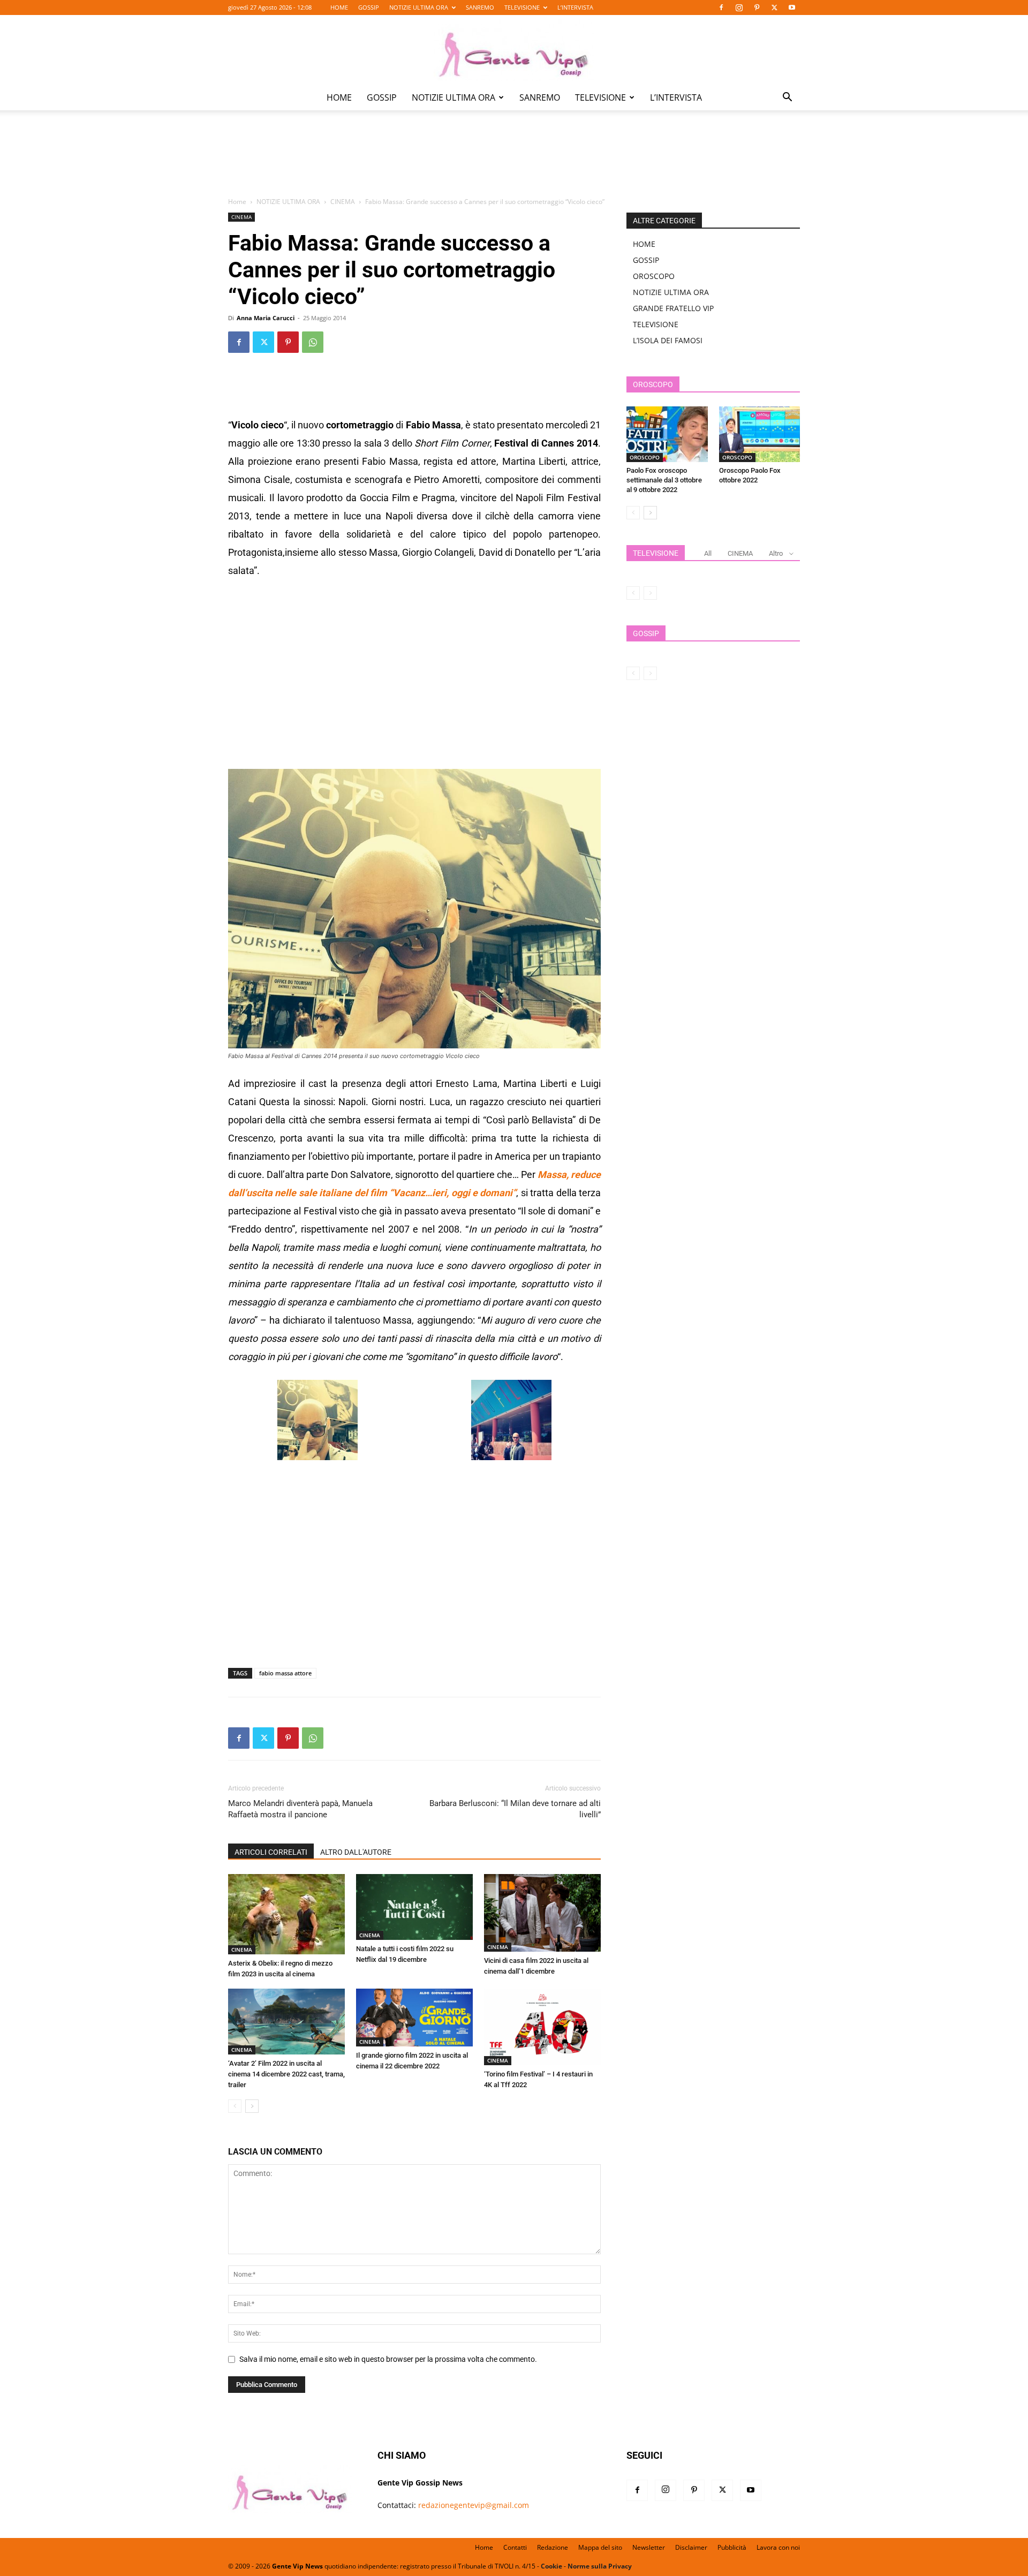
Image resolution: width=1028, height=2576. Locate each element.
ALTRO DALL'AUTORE (356, 1852)
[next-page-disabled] (650, 593)
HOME (339, 7)
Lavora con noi (778, 2547)
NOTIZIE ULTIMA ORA (419, 7)
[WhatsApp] (313, 342)
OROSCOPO (654, 276)
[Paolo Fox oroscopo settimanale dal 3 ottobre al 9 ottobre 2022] (667, 434)
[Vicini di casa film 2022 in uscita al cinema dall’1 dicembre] (542, 1913)
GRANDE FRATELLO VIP (673, 308)
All (708, 553)
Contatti (515, 2547)
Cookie (551, 2566)
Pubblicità (732, 2547)
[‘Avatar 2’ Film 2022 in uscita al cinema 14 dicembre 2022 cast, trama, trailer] (286, 2022)
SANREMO (480, 7)
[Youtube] (792, 7)
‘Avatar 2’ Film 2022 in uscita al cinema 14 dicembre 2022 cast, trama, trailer (286, 2074)
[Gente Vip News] (514, 50)
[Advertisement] (514, 161)
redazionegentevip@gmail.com (474, 2505)
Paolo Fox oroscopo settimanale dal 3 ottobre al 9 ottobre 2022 (664, 480)
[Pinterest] (757, 7)
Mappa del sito (600, 2547)
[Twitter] (774, 7)
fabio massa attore (285, 1673)
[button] (787, 98)
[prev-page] (235, 2106)
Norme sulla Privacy (600, 2566)
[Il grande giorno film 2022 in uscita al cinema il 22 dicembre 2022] (414, 2018)
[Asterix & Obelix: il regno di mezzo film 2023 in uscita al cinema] (286, 1914)
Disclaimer (691, 2547)
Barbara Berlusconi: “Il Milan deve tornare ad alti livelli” (515, 1809)
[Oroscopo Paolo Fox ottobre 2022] (760, 434)
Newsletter (649, 2547)
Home (237, 202)
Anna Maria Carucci (266, 318)
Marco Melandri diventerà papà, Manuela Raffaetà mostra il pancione (300, 1809)
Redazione (553, 2547)
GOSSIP (369, 7)
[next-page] (252, 2106)
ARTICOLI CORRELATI (271, 1852)
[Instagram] (739, 7)
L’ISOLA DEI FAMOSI (668, 340)
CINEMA (343, 202)
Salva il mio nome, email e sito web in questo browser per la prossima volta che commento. (388, 2359)
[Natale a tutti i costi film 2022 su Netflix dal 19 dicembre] (414, 1907)
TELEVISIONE (522, 7)
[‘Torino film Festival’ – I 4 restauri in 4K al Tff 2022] (542, 2027)
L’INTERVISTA (575, 7)
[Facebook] (721, 7)
